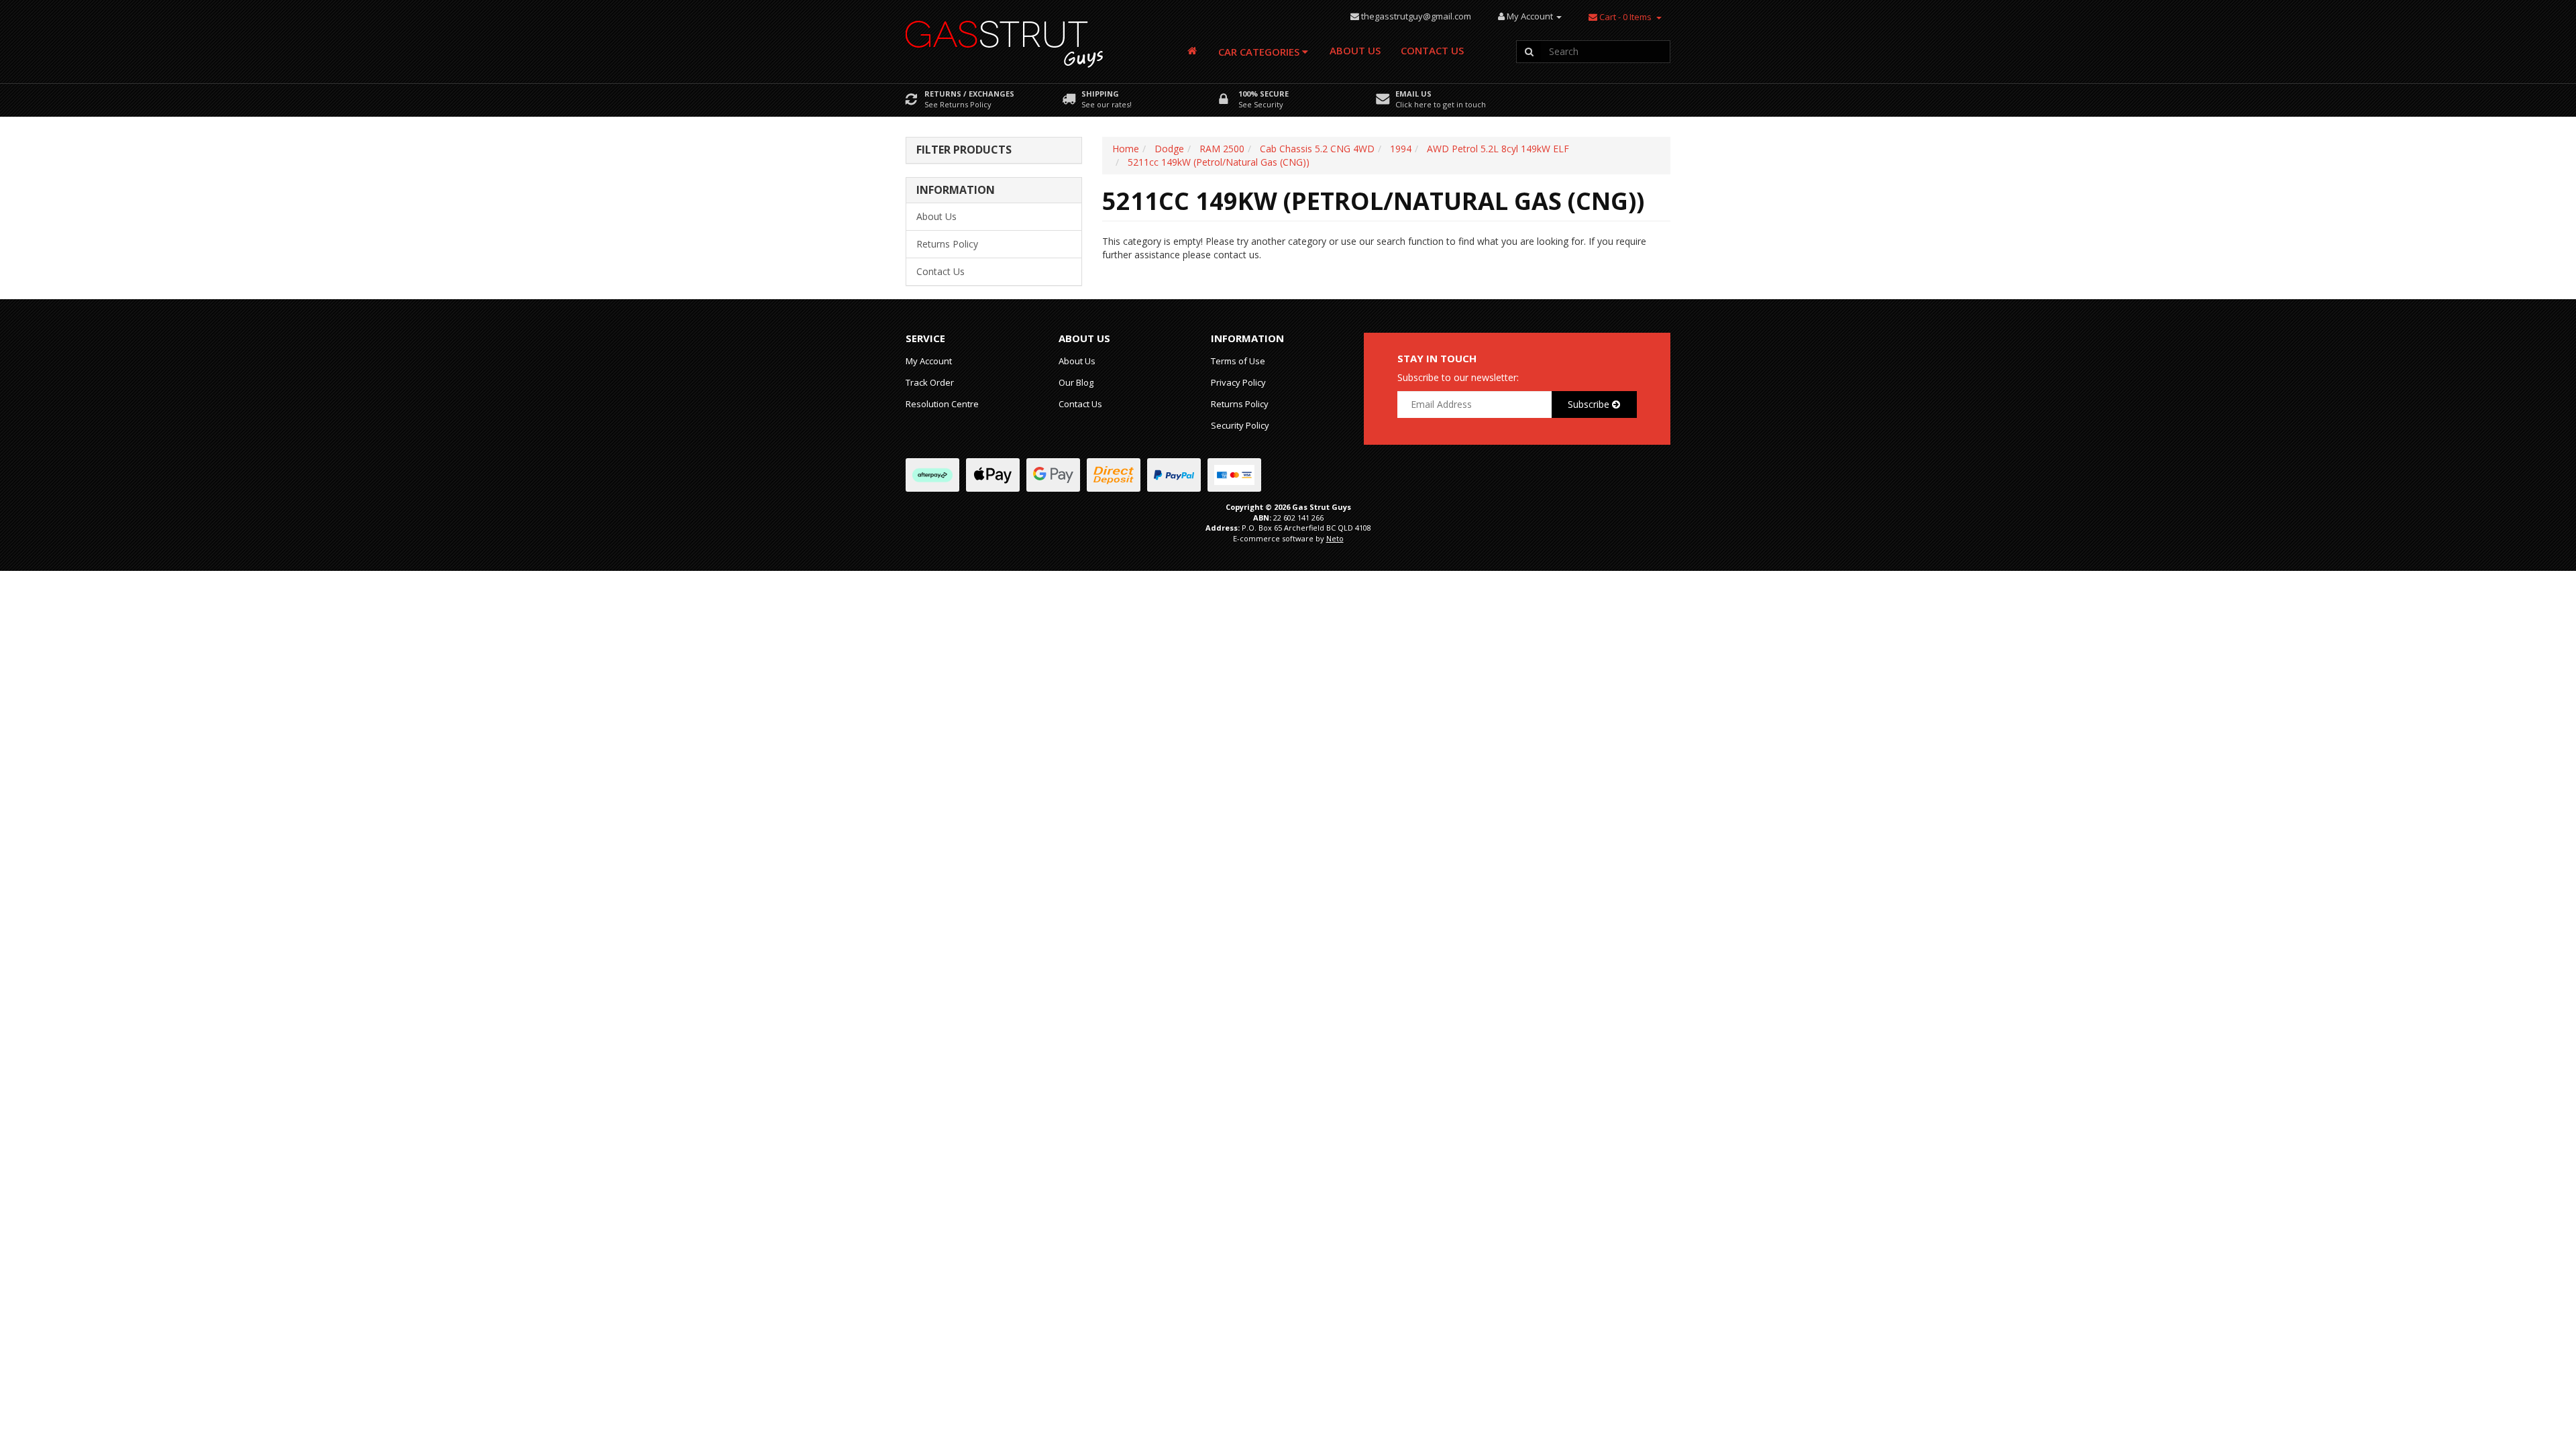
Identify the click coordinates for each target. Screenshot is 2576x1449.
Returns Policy (947, 244)
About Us (1355, 50)
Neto (1335, 538)
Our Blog (1076, 382)
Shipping (1100, 94)
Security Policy (1240, 425)
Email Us (1413, 94)
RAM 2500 (1222, 149)
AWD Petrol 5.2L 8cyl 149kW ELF (1498, 149)
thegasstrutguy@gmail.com (1416, 16)
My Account (929, 361)
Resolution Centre (942, 404)
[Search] (1529, 52)
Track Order (930, 382)
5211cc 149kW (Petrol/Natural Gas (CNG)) (1219, 162)
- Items (1625, 17)
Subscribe (1590, 404)
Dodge (1169, 149)
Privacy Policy (1238, 382)
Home (1126, 149)
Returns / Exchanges (969, 94)
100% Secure (1264, 94)
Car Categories (1260, 52)
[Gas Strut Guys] (1005, 40)
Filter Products (964, 150)
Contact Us (1432, 50)
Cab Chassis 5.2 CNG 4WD (1317, 149)
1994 (1401, 149)
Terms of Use (1238, 361)
